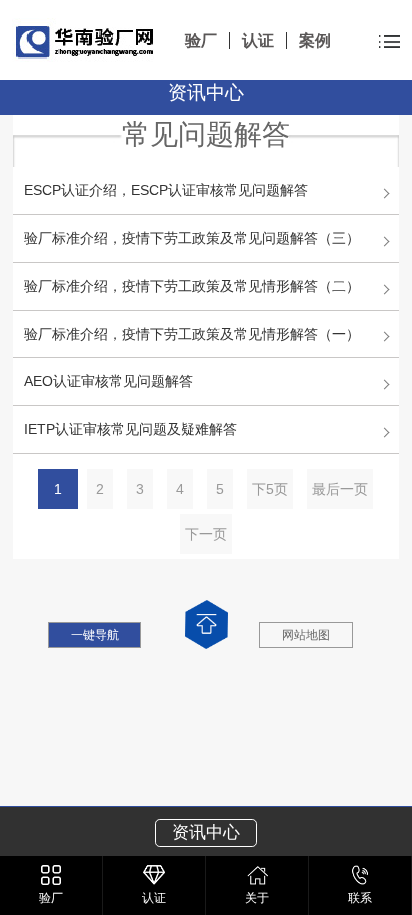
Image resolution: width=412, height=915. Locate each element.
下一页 (206, 534)
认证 (258, 40)
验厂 (201, 40)
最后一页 (340, 489)
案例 (315, 40)
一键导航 (95, 635)
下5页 (270, 489)
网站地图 (306, 635)
